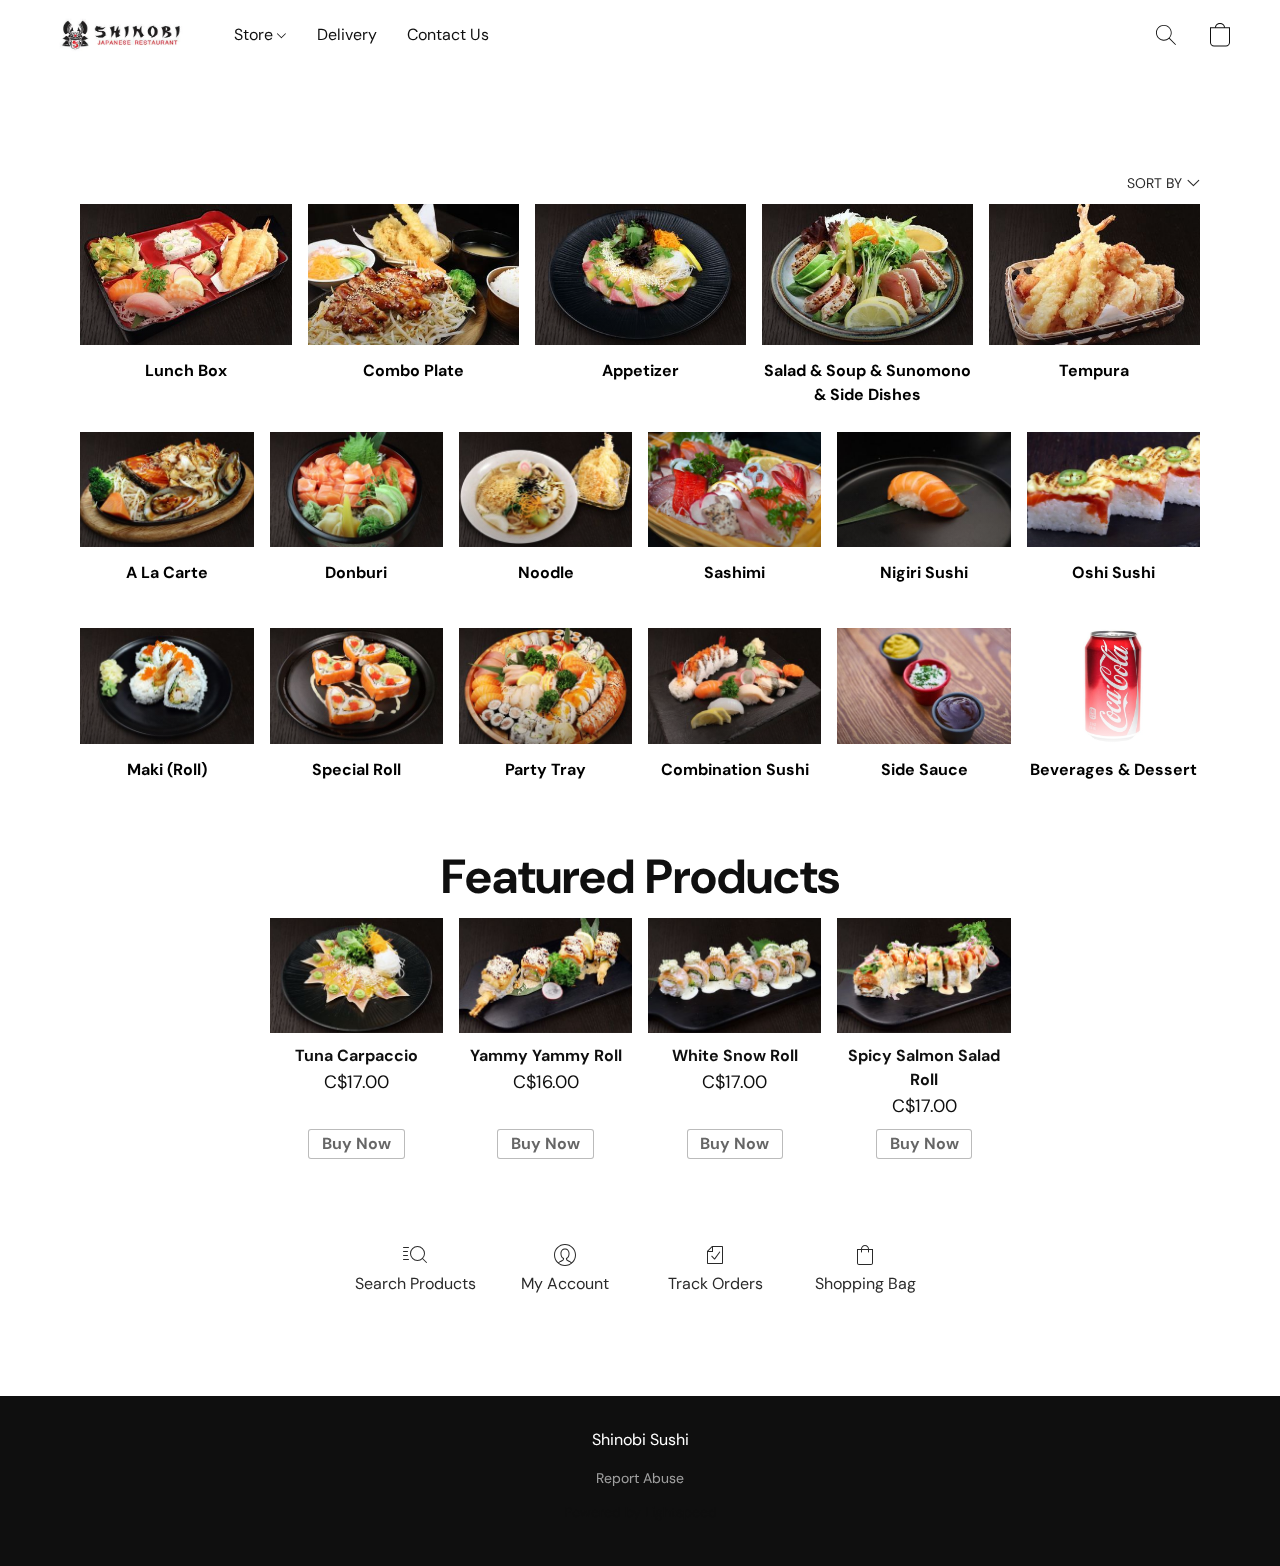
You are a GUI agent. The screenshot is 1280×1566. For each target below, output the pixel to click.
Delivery (347, 34)
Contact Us (448, 34)
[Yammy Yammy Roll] (545, 976)
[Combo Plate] (413, 274)
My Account (565, 1283)
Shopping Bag (865, 1283)
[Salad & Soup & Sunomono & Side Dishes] (867, 274)
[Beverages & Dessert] (1113, 686)
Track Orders (715, 1283)
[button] (121, 35)
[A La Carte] (166, 490)
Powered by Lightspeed (640, 1512)
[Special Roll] (356, 686)
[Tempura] (1094, 274)
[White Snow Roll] (734, 976)
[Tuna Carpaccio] (356, 976)
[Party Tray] (545, 686)
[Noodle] (545, 490)
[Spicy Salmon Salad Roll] (923, 976)
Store (255, 34)
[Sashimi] (734, 490)
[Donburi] (356, 490)
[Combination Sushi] (734, 686)
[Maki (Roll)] (166, 686)
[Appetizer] (640, 274)
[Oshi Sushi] (1113, 490)
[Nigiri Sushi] (923, 490)
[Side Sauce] (923, 686)
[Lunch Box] (185, 274)
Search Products (415, 1283)
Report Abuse (640, 1478)
